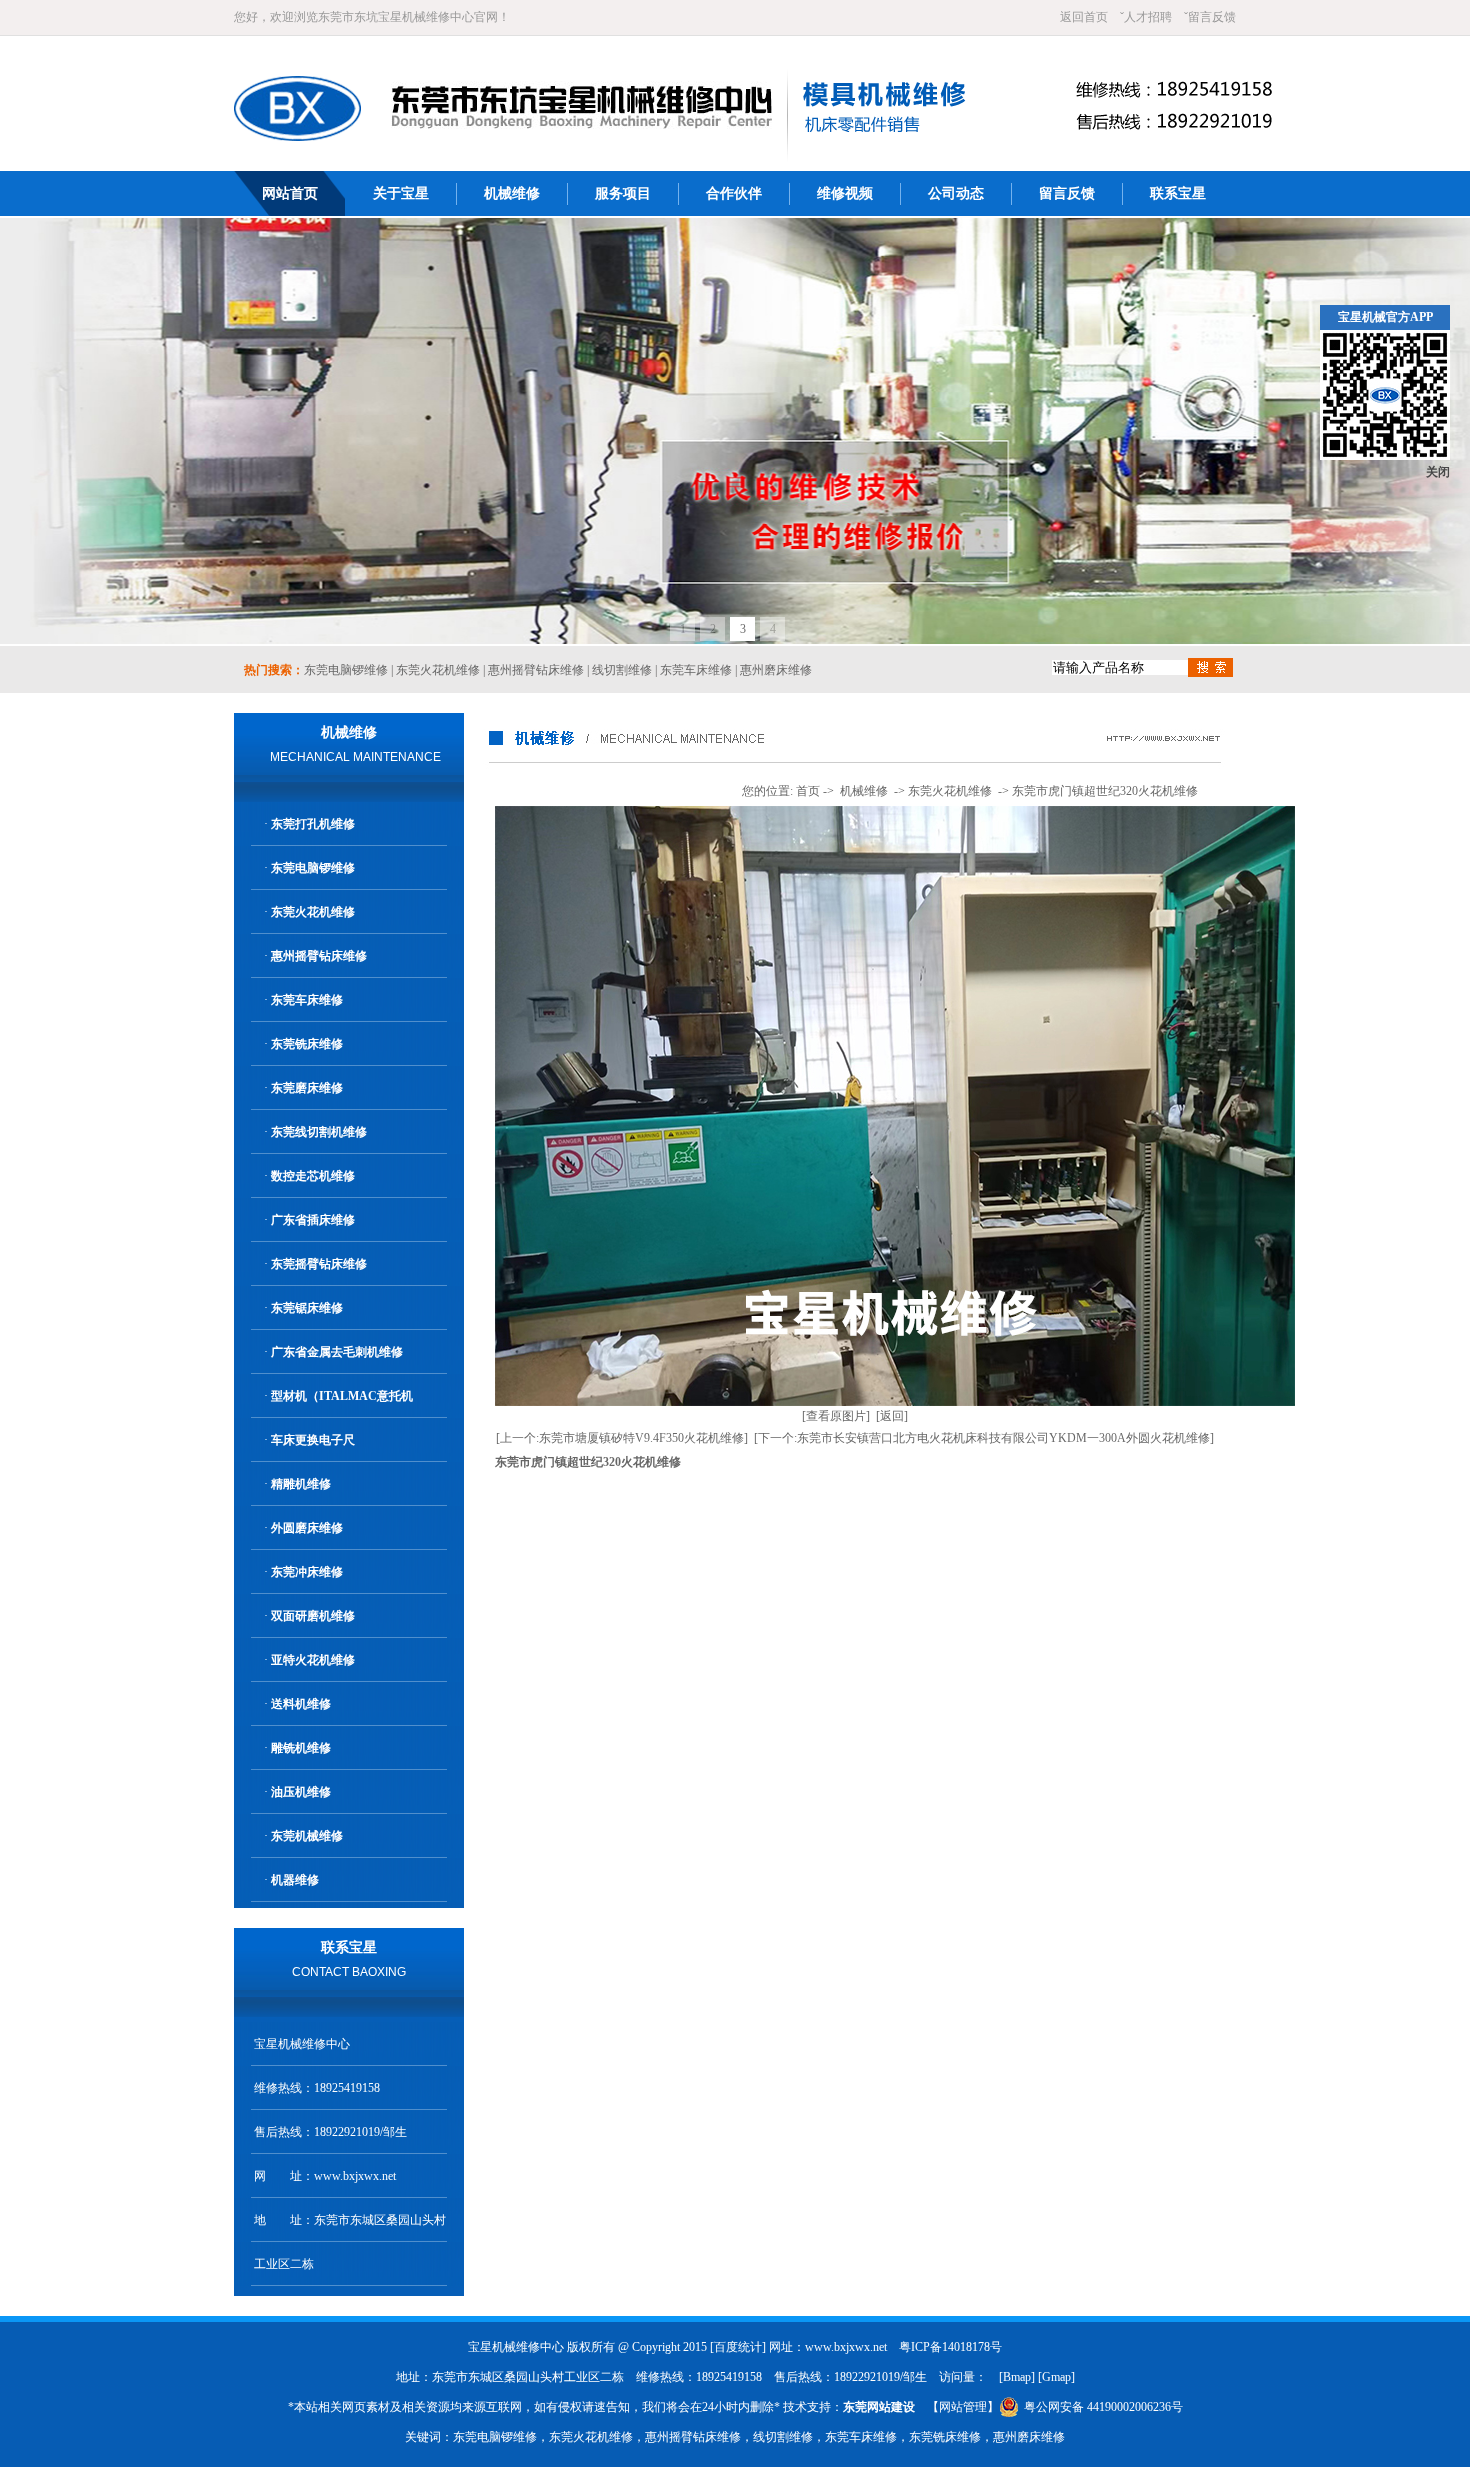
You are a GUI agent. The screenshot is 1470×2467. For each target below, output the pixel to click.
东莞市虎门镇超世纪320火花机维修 (1105, 791)
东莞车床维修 (696, 670)
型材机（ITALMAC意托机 (342, 1396)
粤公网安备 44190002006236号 (1103, 2407)
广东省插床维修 (313, 1220)
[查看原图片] (836, 1416)
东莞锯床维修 (307, 1308)
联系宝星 (1178, 193)
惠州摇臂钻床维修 (536, 670)
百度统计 (738, 2347)
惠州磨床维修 (776, 670)
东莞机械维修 (307, 1836)
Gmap (1056, 2377)
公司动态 (956, 193)
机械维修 (512, 193)
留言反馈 (1212, 17)
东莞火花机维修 (438, 670)
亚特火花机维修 (313, 1660)
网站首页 (290, 193)
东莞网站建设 (879, 2407)
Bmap (1017, 2377)
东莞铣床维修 (307, 1044)
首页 (808, 791)
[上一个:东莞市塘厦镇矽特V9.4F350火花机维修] (622, 1438)
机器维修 (295, 1880)
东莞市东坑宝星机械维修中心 (396, 17)
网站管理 (963, 2407)
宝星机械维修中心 (302, 2044)
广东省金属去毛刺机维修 (337, 1352)
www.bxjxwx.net (355, 2176)
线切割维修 (622, 670)
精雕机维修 (301, 1484)
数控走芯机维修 (313, 1176)
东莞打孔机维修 (313, 824)
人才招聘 (1148, 17)
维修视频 (845, 193)
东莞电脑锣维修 (346, 670)
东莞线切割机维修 (319, 1132)
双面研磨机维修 (313, 1616)
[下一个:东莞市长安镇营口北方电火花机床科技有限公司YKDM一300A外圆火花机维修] (984, 1438)
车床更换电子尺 (313, 1440)
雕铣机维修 (301, 1748)
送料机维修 (301, 1704)
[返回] (892, 1416)
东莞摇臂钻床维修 (319, 1264)
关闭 (1438, 472)
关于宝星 (401, 193)
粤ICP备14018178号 (950, 2347)
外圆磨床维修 (307, 1528)
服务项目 (623, 193)
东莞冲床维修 (307, 1572)
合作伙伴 (734, 193)
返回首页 (1084, 17)
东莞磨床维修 (307, 1088)
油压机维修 (301, 1792)
